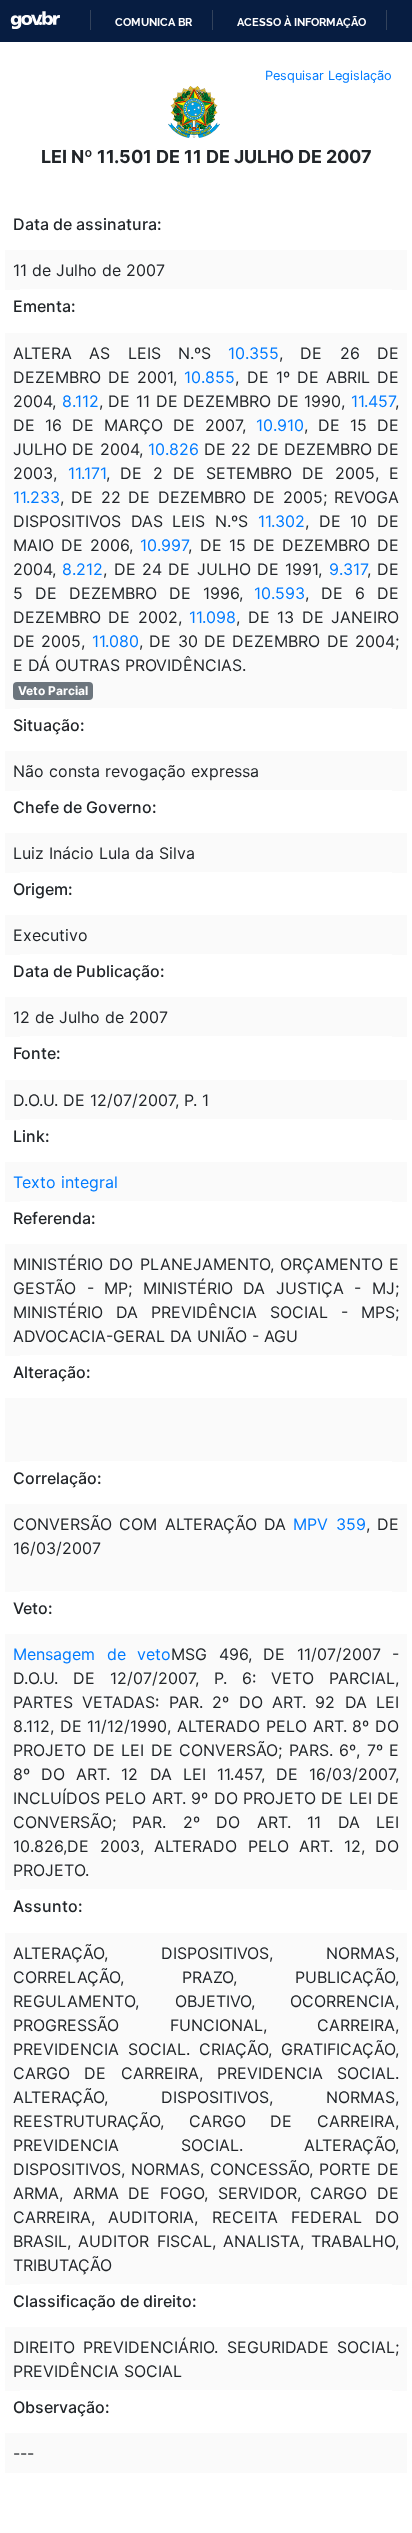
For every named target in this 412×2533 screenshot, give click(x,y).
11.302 (281, 521)
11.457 (373, 401)
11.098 (212, 617)
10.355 (253, 353)
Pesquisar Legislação (328, 75)
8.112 (80, 401)
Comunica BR (153, 22)
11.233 (36, 497)
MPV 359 (329, 1524)
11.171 (87, 473)
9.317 (348, 569)
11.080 (115, 641)
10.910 (280, 425)
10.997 (164, 545)
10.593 (279, 593)
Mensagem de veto (92, 1654)
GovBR (35, 20)
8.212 (82, 569)
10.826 (173, 449)
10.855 (209, 377)
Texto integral (65, 1182)
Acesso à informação (301, 22)
